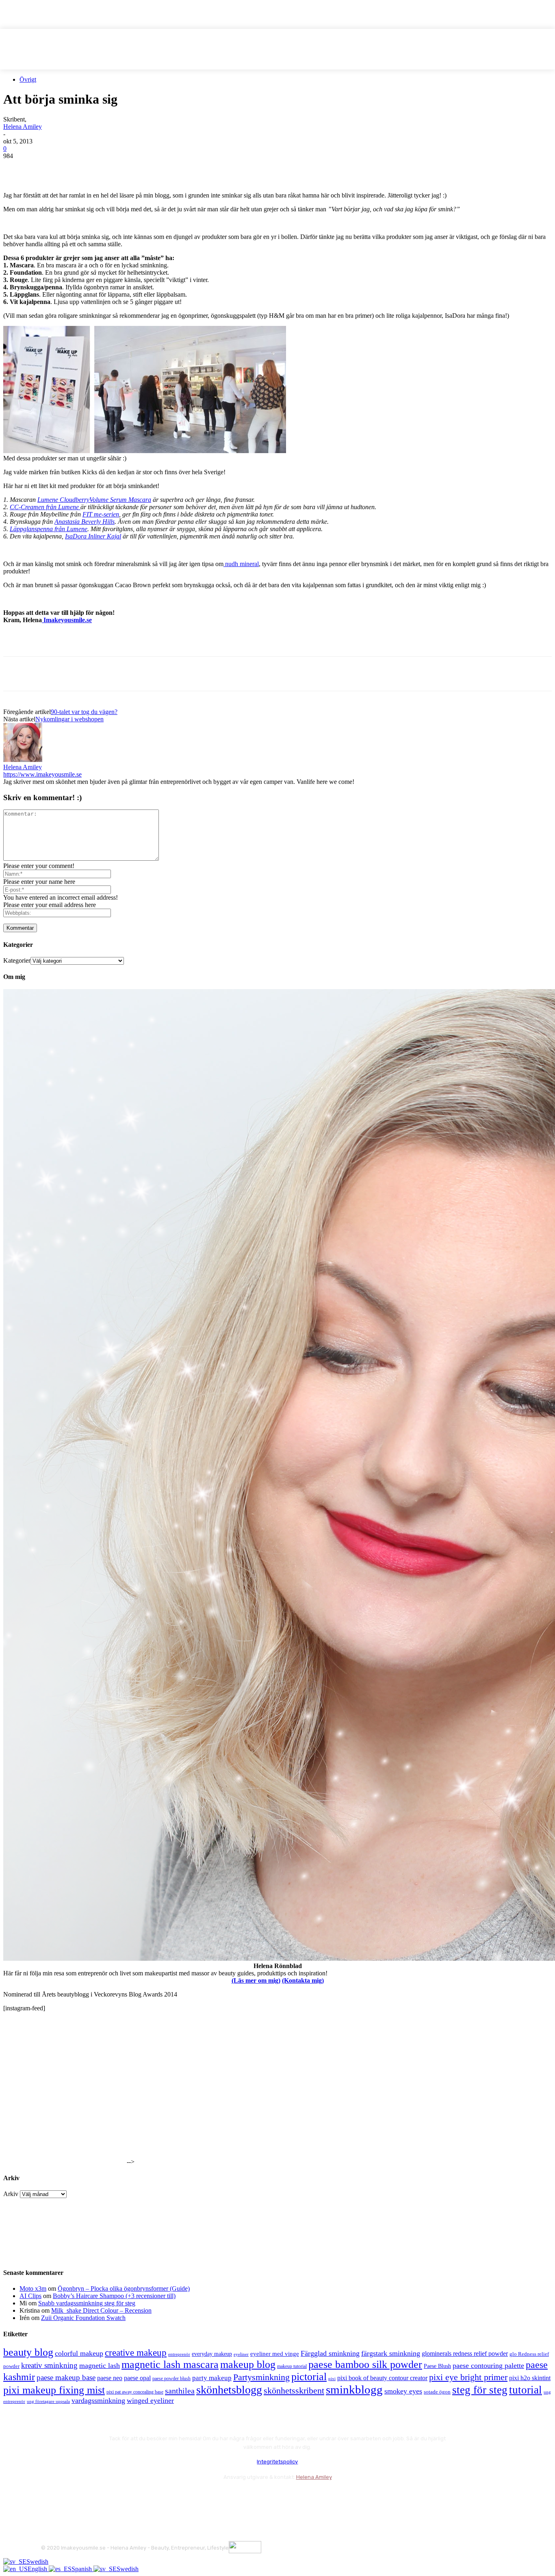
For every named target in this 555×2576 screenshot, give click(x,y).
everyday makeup (212, 2354)
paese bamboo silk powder (365, 2364)
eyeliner (241, 2354)
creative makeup (136, 2352)
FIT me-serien (101, 514)
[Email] (104, 168)
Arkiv (11, 2194)
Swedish (37, 2562)
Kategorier (17, 960)
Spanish (82, 2569)
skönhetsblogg (229, 2390)
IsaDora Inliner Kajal (93, 536)
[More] (163, 168)
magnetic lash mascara (170, 2364)
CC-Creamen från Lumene (45, 507)
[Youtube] (135, 2497)
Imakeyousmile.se (67, 620)
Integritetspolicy (277, 2462)
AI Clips (30, 2296)
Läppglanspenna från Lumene (49, 529)
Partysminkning (261, 2377)
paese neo (110, 2378)
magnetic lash (100, 2365)
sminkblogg (354, 2389)
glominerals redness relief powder (465, 2354)
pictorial (309, 2377)
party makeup (212, 2378)
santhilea (180, 2391)
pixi (332, 2379)
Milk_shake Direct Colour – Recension (101, 2310)
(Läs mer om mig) (256, 1980)
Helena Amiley (23, 127)
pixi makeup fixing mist (54, 2390)
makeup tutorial (292, 2367)
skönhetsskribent (294, 2390)
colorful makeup (79, 2353)
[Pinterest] (75, 168)
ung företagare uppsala (48, 2401)
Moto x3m (33, 2288)
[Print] (134, 168)
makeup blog (248, 2364)
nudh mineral (241, 564)
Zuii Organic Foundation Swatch (83, 2318)
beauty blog (28, 2352)
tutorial (526, 2390)
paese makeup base (66, 2377)
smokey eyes (403, 2391)
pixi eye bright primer (468, 2377)
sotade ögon (437, 2392)
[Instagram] (70, 2497)
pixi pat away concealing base (135, 2392)
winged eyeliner (150, 2400)
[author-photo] (23, 760)
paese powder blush (171, 2379)
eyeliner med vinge (275, 2354)
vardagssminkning (98, 2400)
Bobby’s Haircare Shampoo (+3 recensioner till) (114, 2296)
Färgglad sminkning (330, 2353)
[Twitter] (46, 168)
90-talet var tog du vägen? (84, 712)
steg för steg (480, 2390)
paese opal (137, 2378)
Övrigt (28, 79)
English (38, 2569)
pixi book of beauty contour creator (382, 2378)
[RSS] (114, 2497)
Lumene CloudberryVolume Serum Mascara (94, 500)
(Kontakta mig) (303, 1980)
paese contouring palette (488, 2365)
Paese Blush (437, 2366)
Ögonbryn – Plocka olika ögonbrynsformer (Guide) (124, 2288)
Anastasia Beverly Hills (85, 522)
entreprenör (179, 2354)
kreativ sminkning (49, 2365)
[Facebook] (17, 168)
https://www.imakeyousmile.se (42, 774)
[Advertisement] (98, 642)
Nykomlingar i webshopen (69, 719)
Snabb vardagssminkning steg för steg (87, 2303)
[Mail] (92, 2497)
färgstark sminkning (391, 2353)
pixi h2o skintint (530, 2378)
